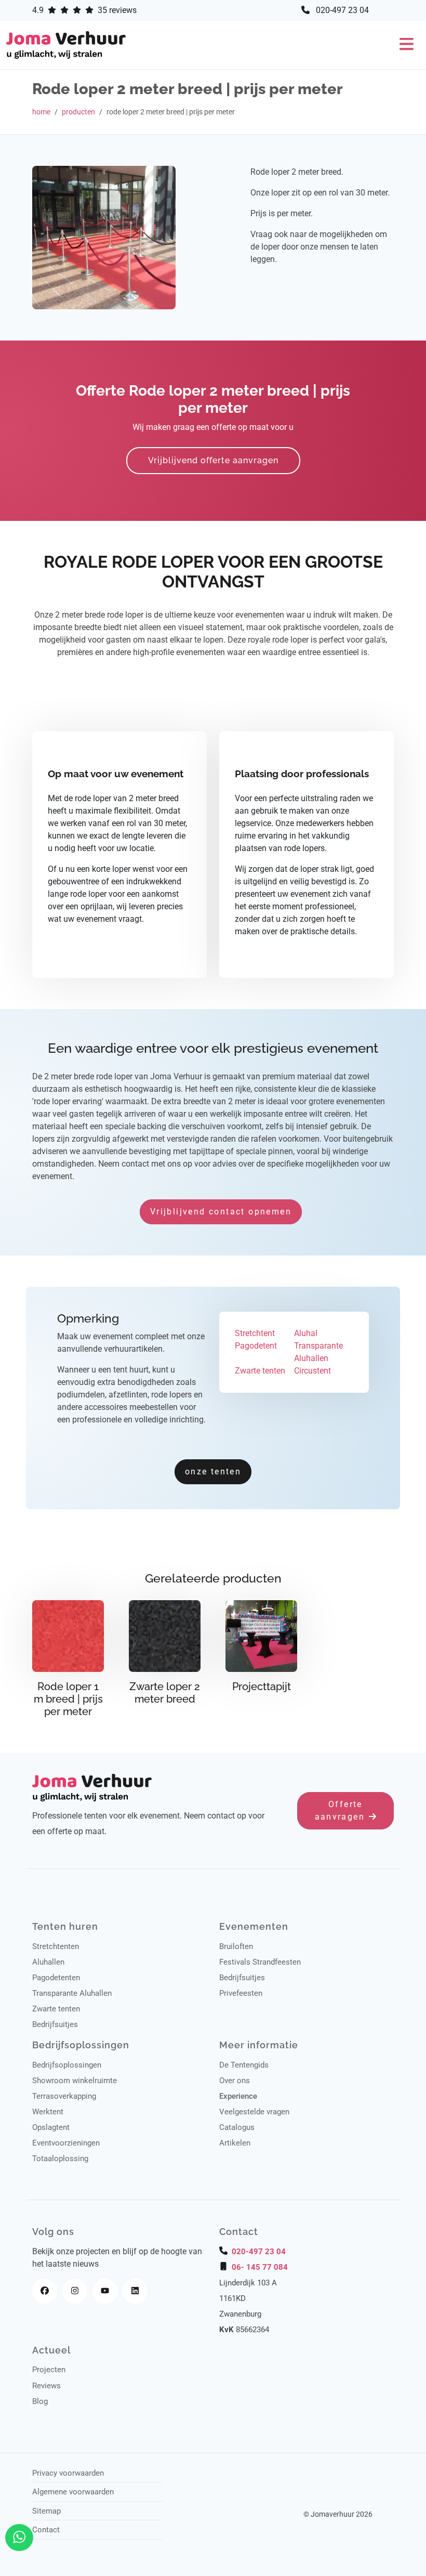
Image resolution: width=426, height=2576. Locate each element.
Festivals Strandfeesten (260, 1962)
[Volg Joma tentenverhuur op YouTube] (105, 2291)
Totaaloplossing (60, 2159)
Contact (46, 2530)
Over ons (235, 2081)
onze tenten (213, 1472)
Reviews (46, 2386)
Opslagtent (51, 2127)
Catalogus (237, 2127)
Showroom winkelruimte (75, 2081)
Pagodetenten (56, 1978)
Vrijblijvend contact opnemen (221, 1212)
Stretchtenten (56, 1946)
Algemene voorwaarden (73, 2492)
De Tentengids (244, 2065)
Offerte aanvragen (342, 1810)
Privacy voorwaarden (68, 2473)
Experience (238, 2096)
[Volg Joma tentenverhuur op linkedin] (135, 2291)
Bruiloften (236, 1946)
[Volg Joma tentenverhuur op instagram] (75, 2291)
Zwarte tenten (56, 2009)
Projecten (49, 2370)
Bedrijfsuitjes (55, 2024)
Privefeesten (241, 1993)
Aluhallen (48, 1962)
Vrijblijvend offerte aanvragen (213, 460)
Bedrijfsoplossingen (67, 2065)
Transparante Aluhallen (72, 1993)
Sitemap (46, 2511)
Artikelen (235, 2143)
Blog (40, 2401)
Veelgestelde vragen (254, 2112)
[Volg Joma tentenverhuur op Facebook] (45, 2291)
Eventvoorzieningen (66, 2143)
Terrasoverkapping (64, 2096)
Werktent (48, 2112)
